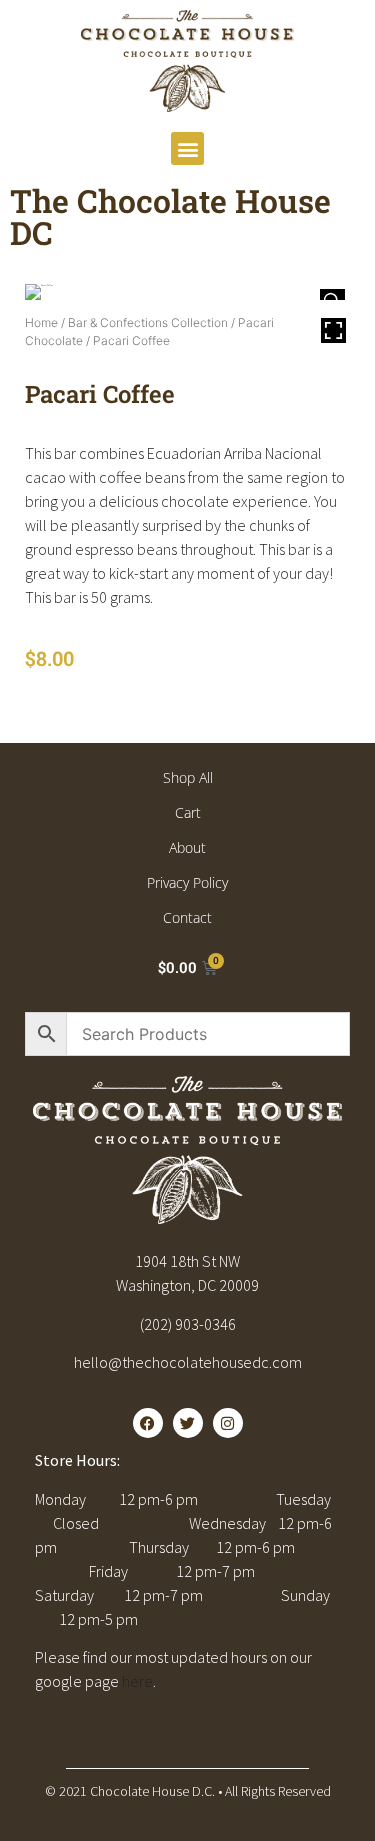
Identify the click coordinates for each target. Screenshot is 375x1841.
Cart (188, 812)
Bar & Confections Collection (148, 322)
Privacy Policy (187, 882)
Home (41, 322)
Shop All (188, 777)
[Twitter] (188, 1423)
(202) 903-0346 (188, 1324)
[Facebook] (148, 1423)
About (187, 847)
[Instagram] (228, 1423)
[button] (187, 148)
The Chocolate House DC (170, 216)
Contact (187, 917)
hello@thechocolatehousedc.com (188, 1362)
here (137, 1681)
